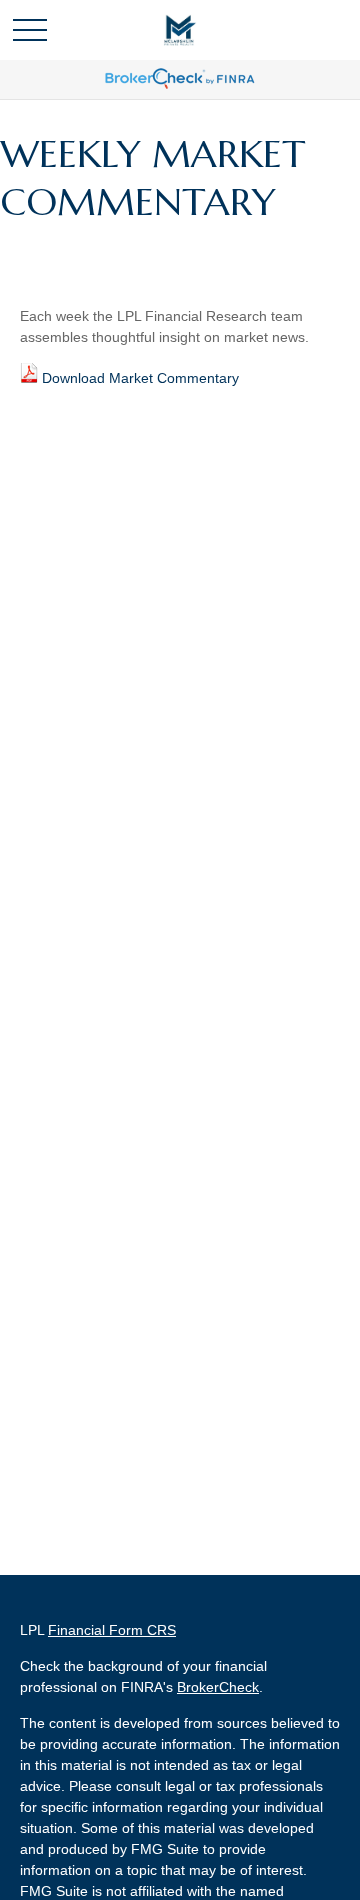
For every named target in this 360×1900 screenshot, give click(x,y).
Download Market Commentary (140, 378)
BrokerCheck (218, 1687)
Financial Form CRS (112, 1630)
